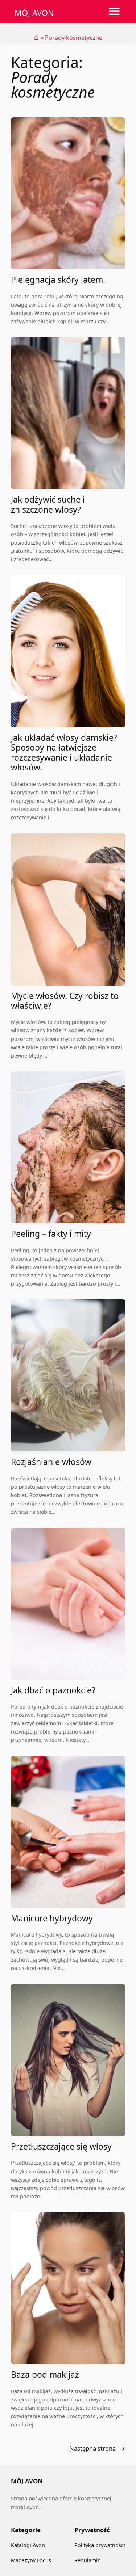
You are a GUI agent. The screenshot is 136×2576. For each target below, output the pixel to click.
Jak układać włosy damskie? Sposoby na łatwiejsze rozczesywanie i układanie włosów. (64, 753)
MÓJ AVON (34, 13)
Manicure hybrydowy (52, 1918)
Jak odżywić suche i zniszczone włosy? (48, 505)
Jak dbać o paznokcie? (53, 1690)
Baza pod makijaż (45, 2375)
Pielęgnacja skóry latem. (58, 280)
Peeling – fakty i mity (51, 1234)
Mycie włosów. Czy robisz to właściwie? (65, 1001)
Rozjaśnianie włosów (51, 1462)
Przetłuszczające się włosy (61, 2146)
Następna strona (97, 2448)
